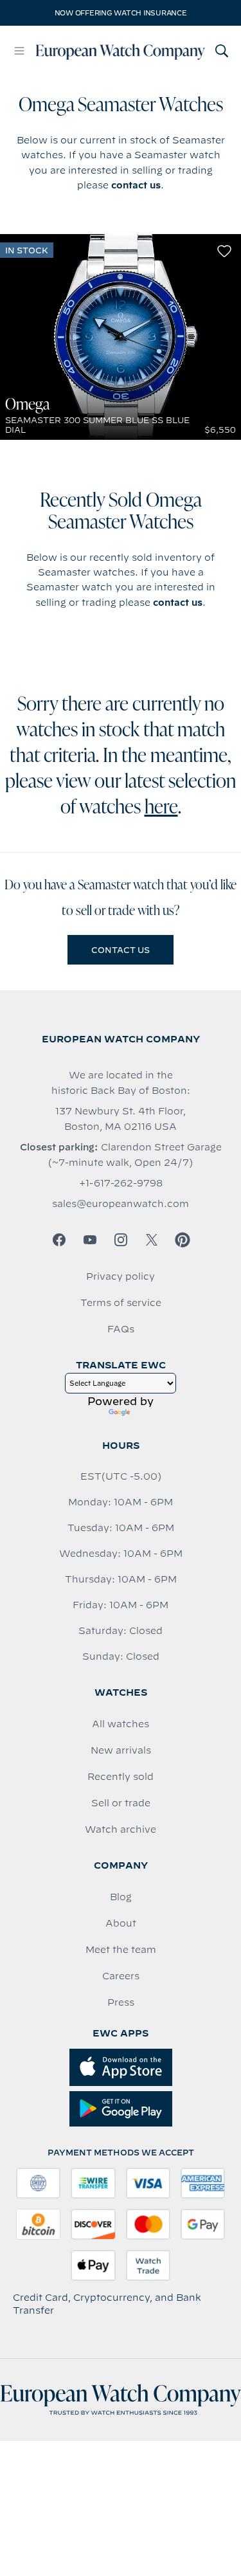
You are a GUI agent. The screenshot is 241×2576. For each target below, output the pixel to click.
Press (121, 2002)
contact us (136, 185)
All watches (121, 1724)
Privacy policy (121, 1276)
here (161, 808)
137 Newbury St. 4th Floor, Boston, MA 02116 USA (121, 1119)
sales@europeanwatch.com (121, 1204)
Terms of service (121, 1303)
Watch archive (121, 1829)
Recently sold (121, 1777)
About (121, 1923)
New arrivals (121, 1750)
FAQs (121, 1329)
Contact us (121, 950)
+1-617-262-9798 (121, 1183)
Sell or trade (121, 1803)
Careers (121, 1976)
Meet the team (121, 1950)
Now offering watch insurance (121, 13)
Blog (121, 1897)
